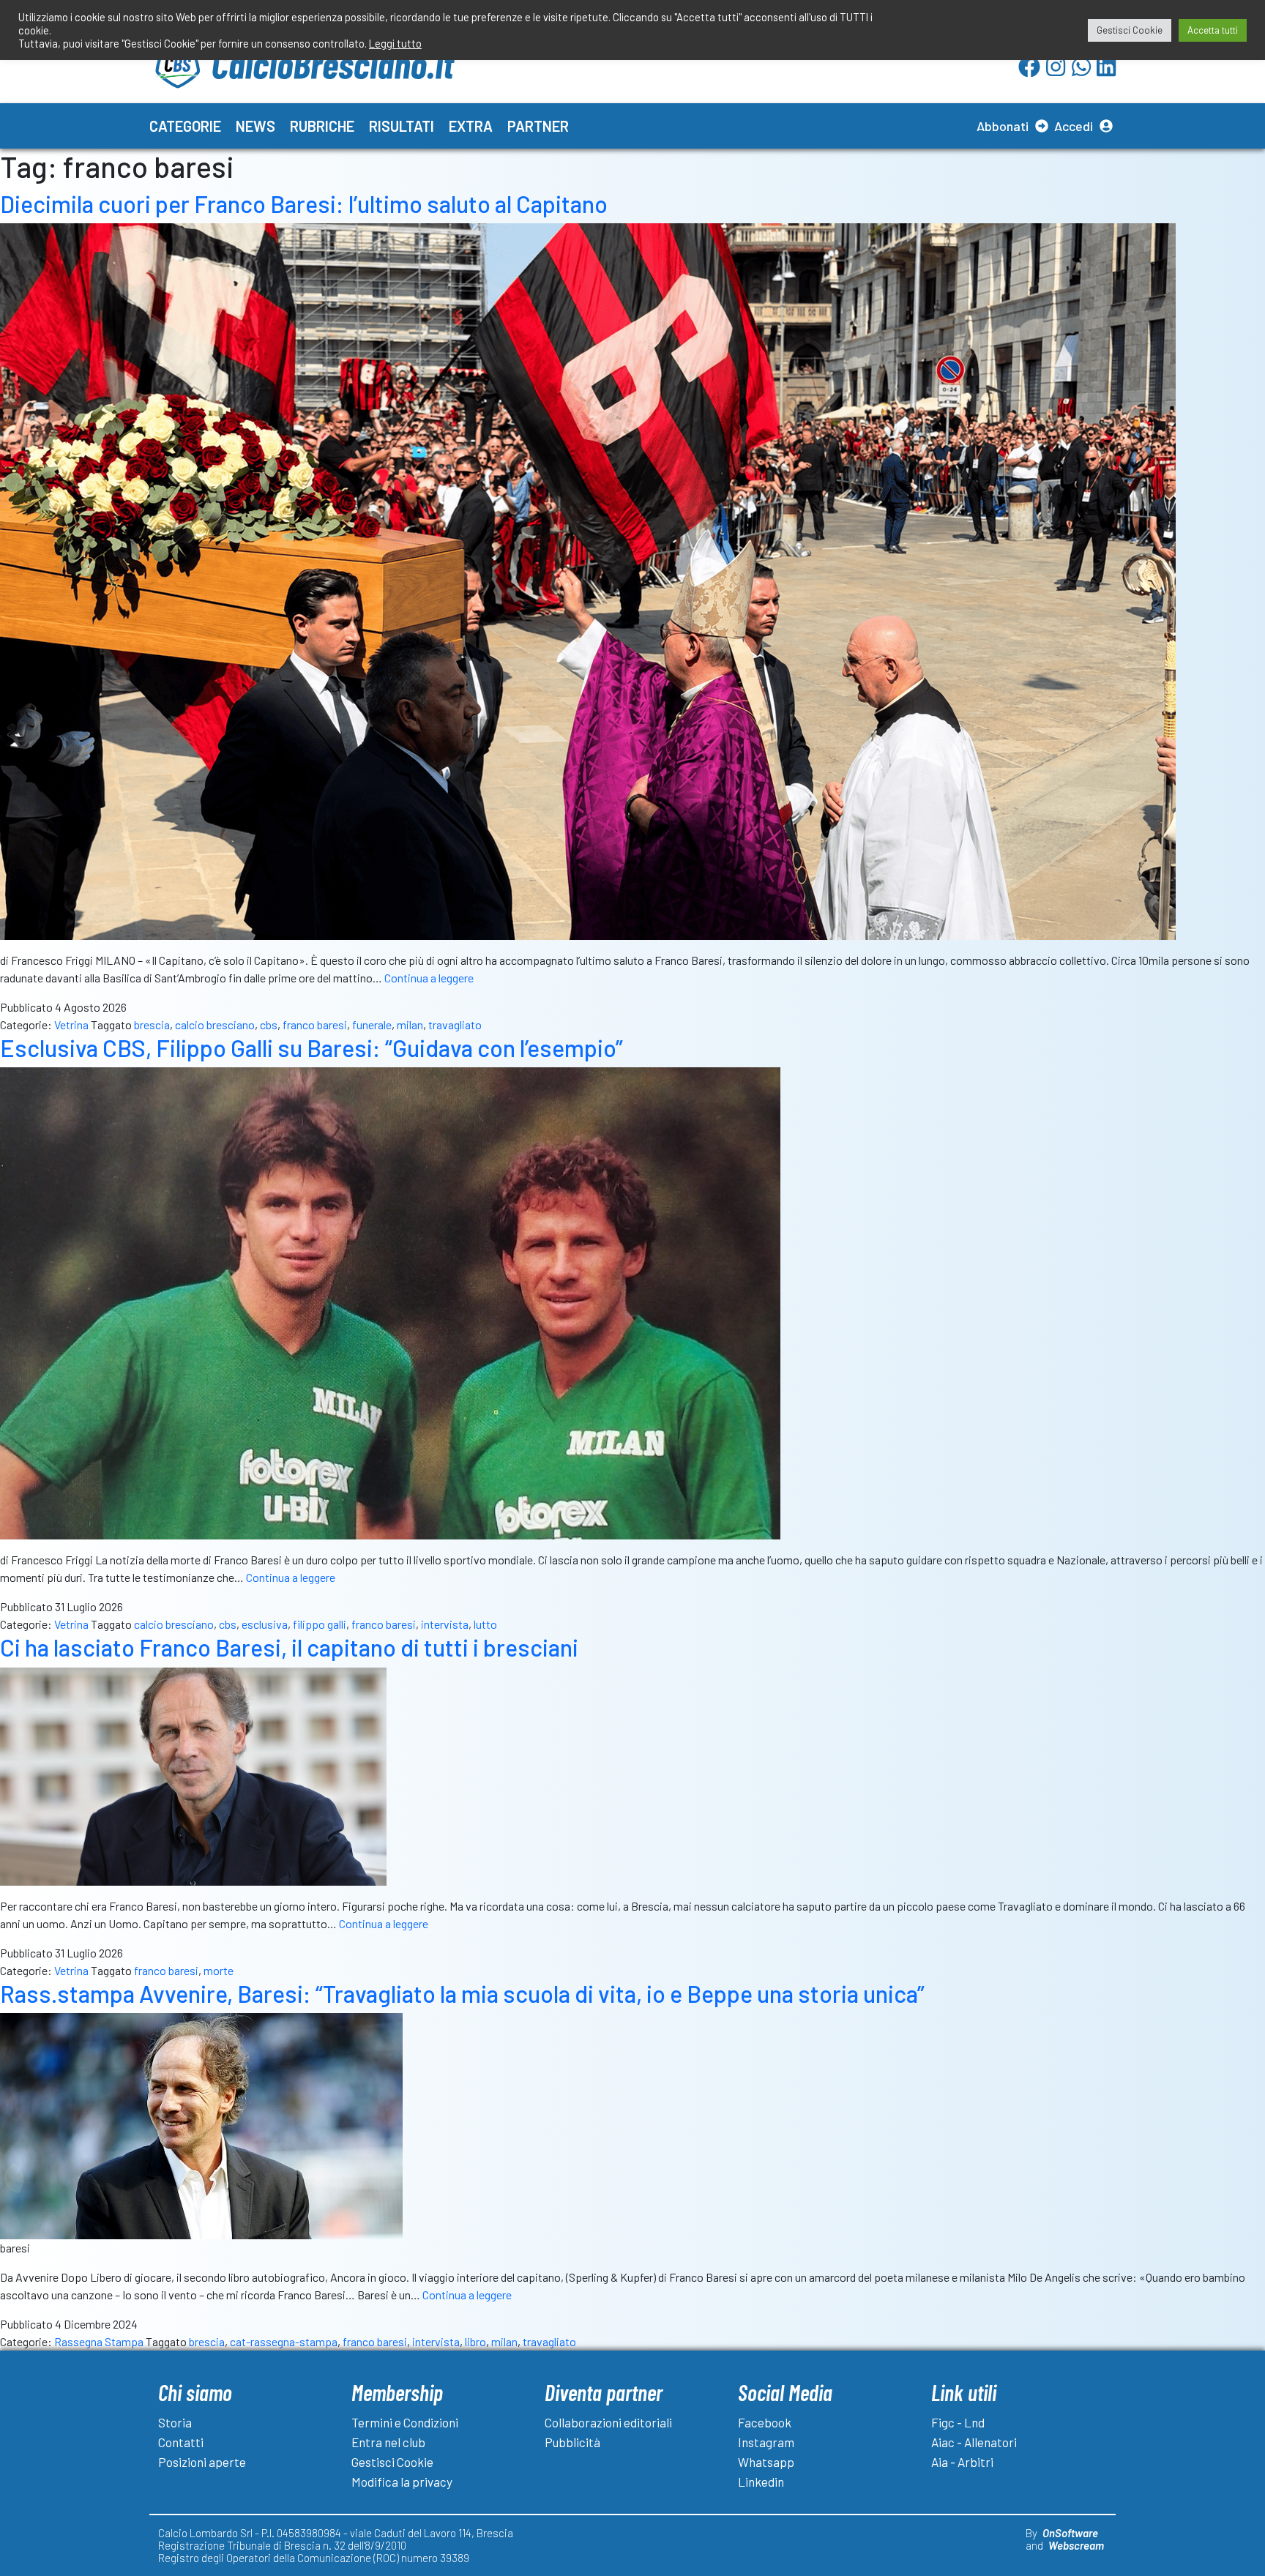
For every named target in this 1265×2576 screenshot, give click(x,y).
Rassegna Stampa (99, 2341)
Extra (471, 126)
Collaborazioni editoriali (608, 2422)
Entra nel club (388, 2442)
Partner (538, 126)
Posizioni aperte (202, 2462)
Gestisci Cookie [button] (1130, 30)
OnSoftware (1070, 2533)
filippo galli (320, 1624)
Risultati (402, 126)
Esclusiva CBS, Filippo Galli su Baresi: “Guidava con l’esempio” (311, 1048)
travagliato (455, 1024)
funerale (372, 1024)
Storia (175, 2422)
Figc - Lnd (958, 2422)
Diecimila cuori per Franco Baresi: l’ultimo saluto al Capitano (304, 204)
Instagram (766, 2442)
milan (410, 1024)
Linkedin (761, 2482)
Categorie (185, 126)
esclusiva (265, 1624)
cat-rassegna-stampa (284, 2341)
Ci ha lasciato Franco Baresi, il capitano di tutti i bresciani (289, 1647)
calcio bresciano (215, 1024)
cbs (269, 1024)
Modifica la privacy (402, 2482)
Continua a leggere (429, 978)
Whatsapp (766, 2462)
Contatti (181, 2442)
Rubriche (322, 126)
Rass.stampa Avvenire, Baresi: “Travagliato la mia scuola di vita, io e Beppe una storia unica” (462, 1993)
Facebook (765, 2422)
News (255, 126)
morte (219, 1970)
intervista (445, 1624)
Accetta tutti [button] (1213, 30)
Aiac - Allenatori (974, 2442)
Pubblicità (572, 2442)
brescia (152, 1024)
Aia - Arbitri (962, 2462)
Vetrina (71, 1024)
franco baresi (315, 1024)
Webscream (1076, 2545)
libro (475, 2341)
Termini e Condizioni (405, 2422)
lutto (485, 1624)
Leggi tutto (395, 43)
